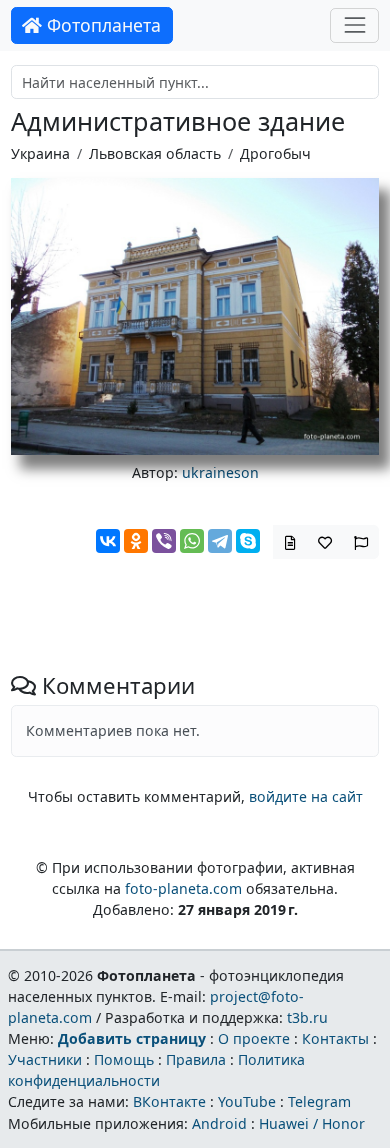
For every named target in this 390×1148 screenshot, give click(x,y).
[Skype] (248, 541)
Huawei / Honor (312, 1123)
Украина (40, 153)
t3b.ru (307, 1017)
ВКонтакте (169, 1101)
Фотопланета (101, 25)
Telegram (319, 1101)
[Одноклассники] (136, 541)
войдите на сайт (306, 796)
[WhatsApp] (192, 541)
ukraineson (220, 472)
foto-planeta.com (183, 888)
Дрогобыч (275, 153)
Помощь (124, 1059)
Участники (45, 1059)
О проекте (254, 1038)
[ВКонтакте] (108, 541)
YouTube (247, 1101)
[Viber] (164, 541)
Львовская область (155, 153)
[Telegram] (220, 541)
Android (219, 1123)
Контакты (335, 1038)
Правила (196, 1059)
